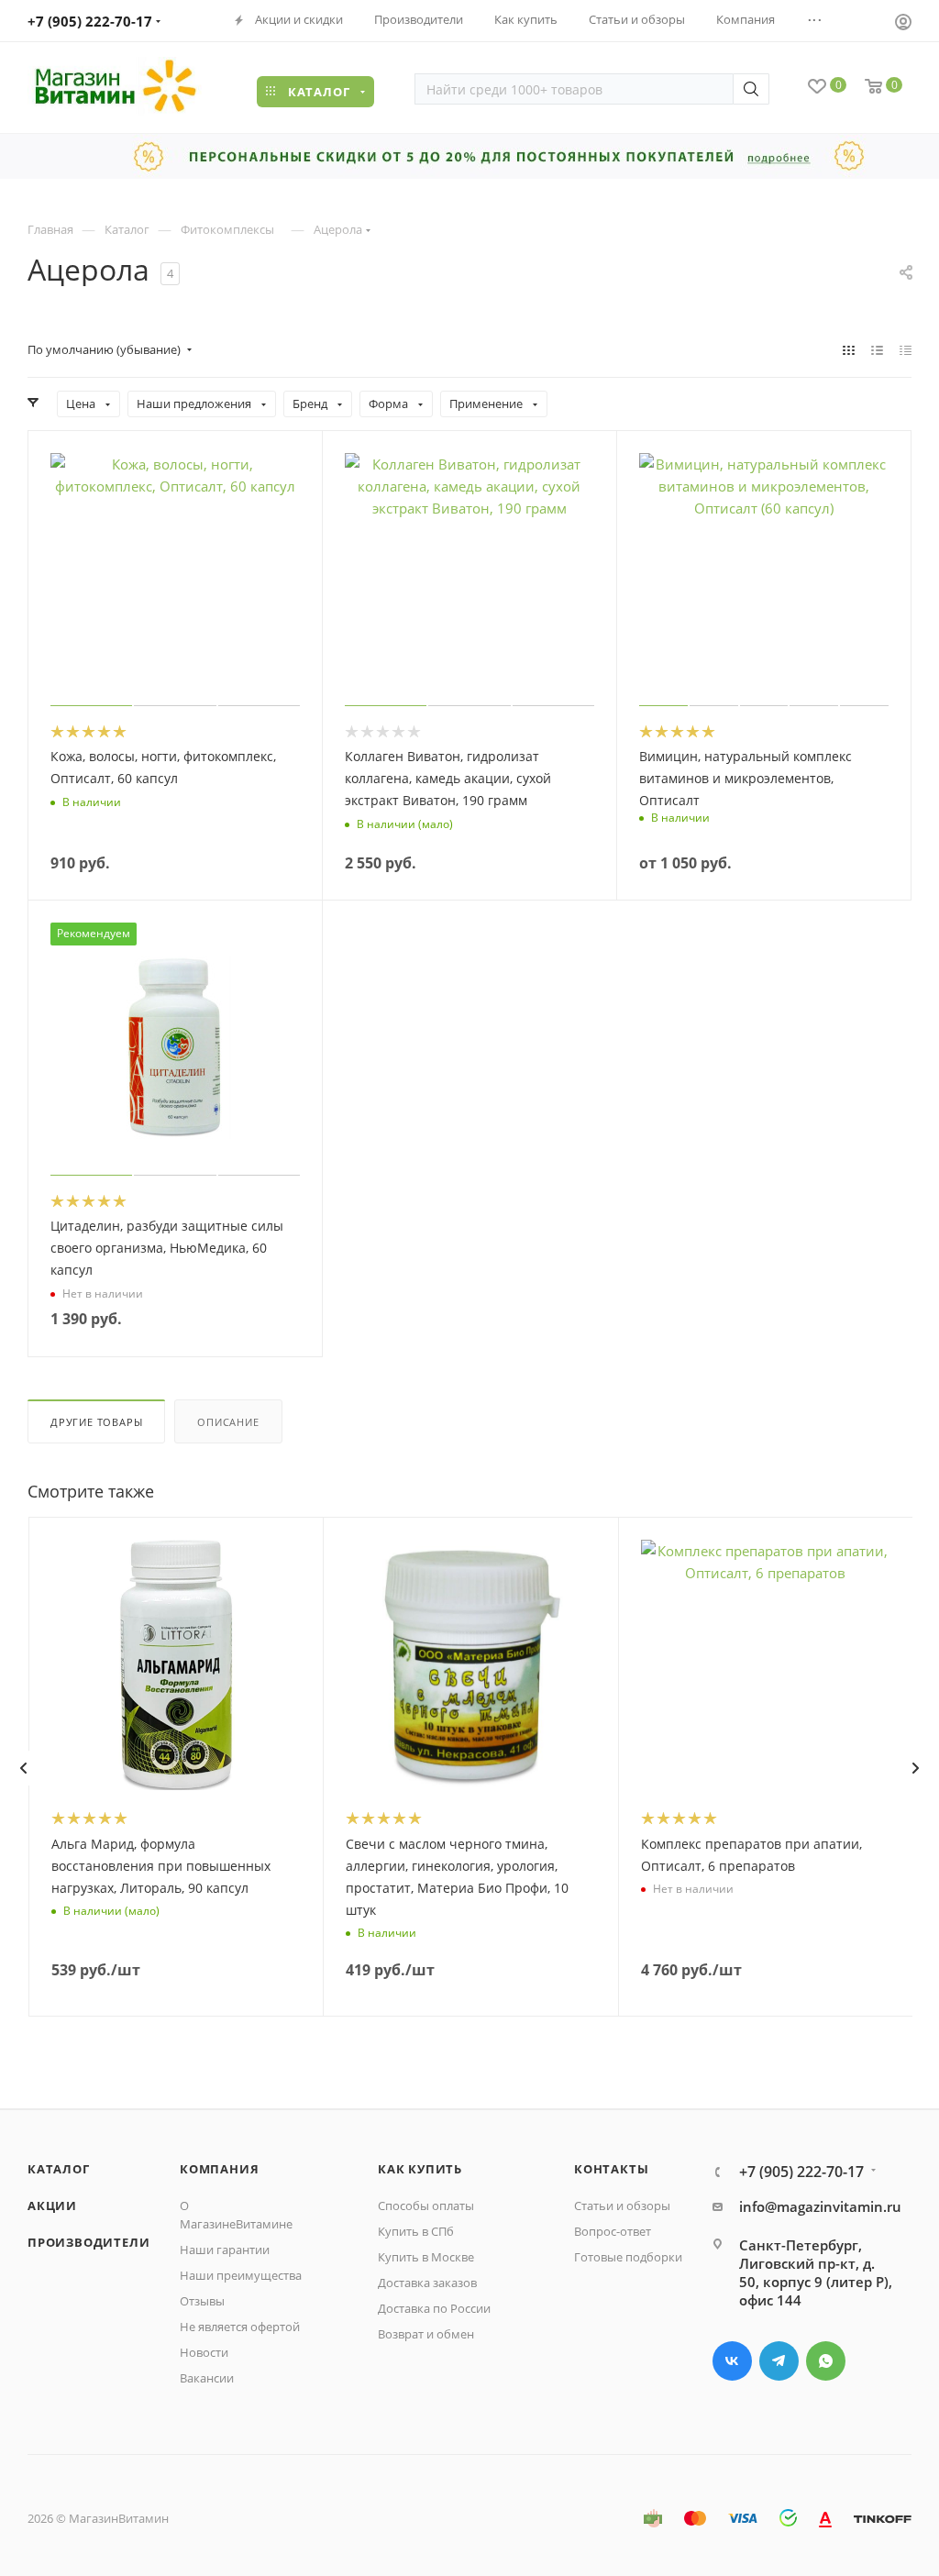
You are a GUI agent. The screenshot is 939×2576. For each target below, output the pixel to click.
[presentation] (23, 1768)
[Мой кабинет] (903, 24)
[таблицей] (906, 349)
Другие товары (96, 1422)
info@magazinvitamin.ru (820, 2206)
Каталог (59, 2169)
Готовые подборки (628, 2257)
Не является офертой (240, 2327)
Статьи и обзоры (622, 2206)
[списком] (877, 349)
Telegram (779, 2361)
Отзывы (202, 2301)
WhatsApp (826, 2361)
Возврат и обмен (426, 2334)
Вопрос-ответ (613, 2231)
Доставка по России (434, 2308)
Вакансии (207, 2378)
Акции (52, 2206)
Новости (204, 2352)
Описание (228, 1422)
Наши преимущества (241, 2275)
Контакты (611, 2169)
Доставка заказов (427, 2283)
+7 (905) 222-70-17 (90, 21)
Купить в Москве (426, 2257)
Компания (219, 2169)
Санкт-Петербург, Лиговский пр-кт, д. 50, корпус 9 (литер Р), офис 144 (816, 2272)
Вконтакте (732, 2361)
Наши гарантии (225, 2250)
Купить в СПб (416, 2231)
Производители (88, 2242)
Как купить (420, 2169)
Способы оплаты (426, 2206)
